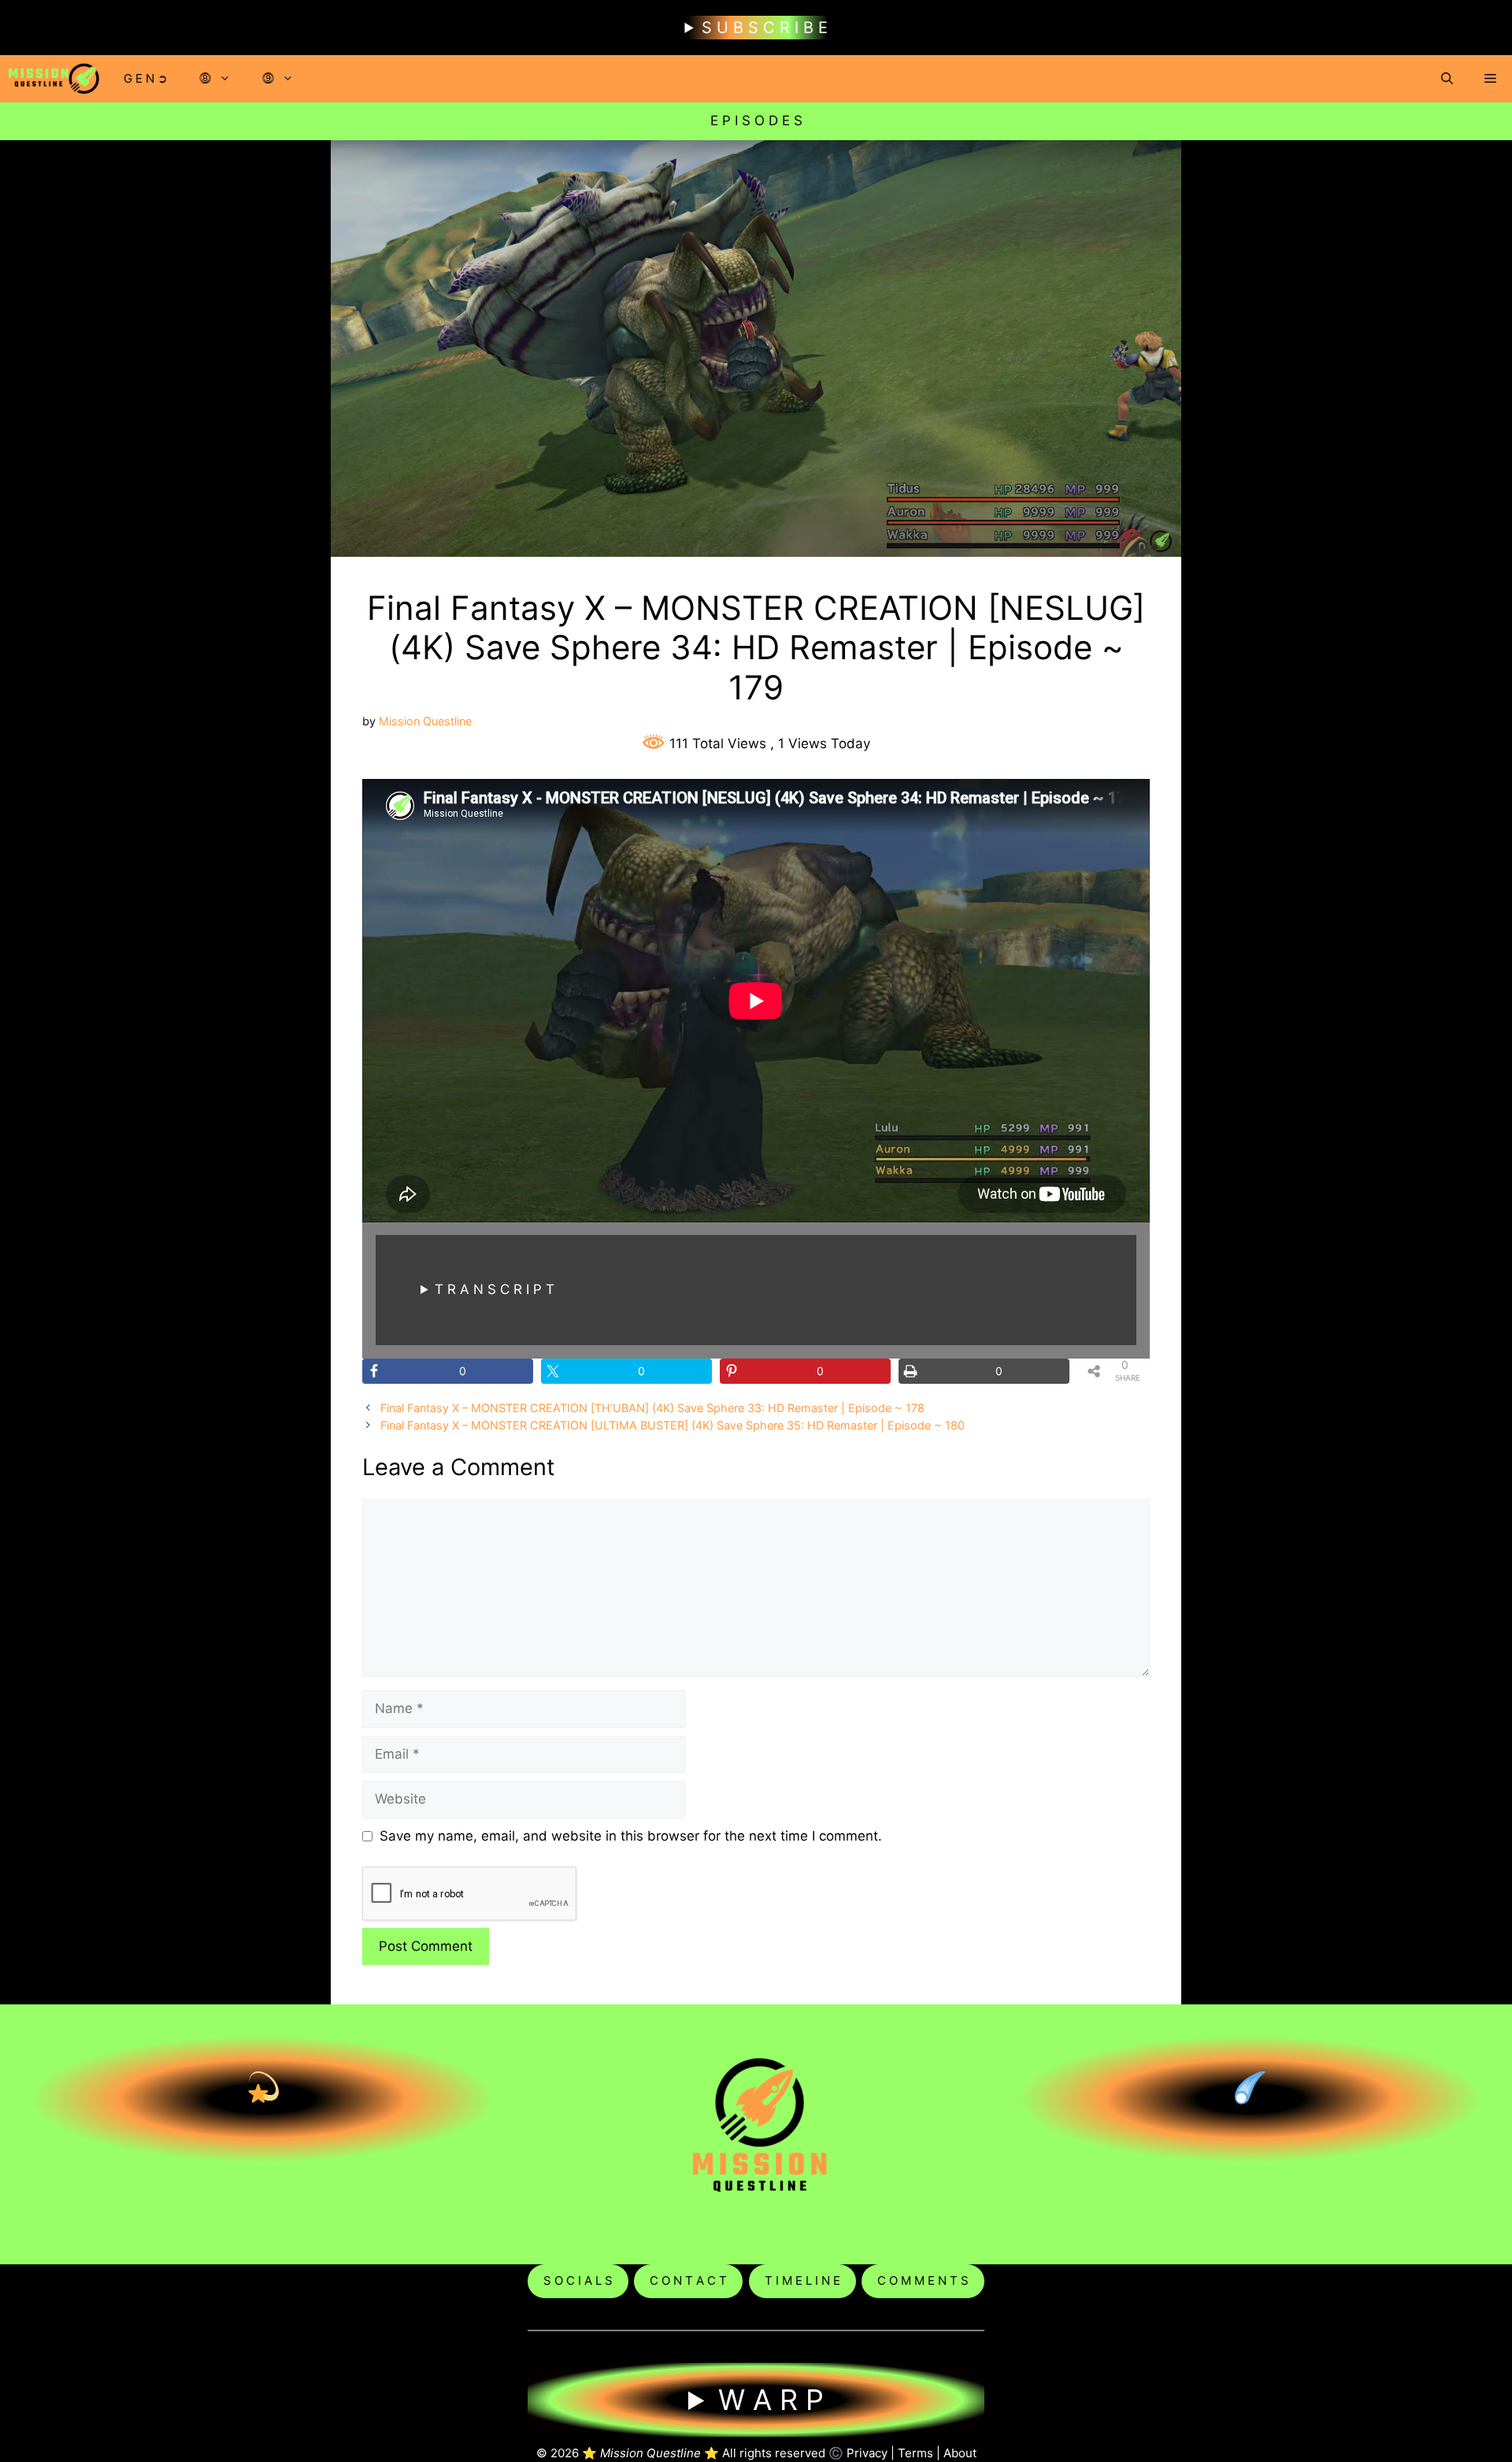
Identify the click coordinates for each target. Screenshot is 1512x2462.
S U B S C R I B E (764, 28)
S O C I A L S (578, 2280)
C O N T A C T (688, 2280)
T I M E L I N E (802, 2280)
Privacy (867, 2453)
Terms (915, 2453)
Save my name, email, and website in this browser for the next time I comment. (631, 1836)
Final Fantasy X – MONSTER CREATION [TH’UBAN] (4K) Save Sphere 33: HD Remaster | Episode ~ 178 (652, 1408)
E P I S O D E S (756, 121)
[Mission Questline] (54, 79)
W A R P (771, 2400)
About (960, 2453)
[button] (1447, 79)
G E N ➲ (146, 78)
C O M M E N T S (923, 2280)
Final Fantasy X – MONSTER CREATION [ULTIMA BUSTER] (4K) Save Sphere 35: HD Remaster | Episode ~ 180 (673, 1425)
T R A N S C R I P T (495, 1289)
